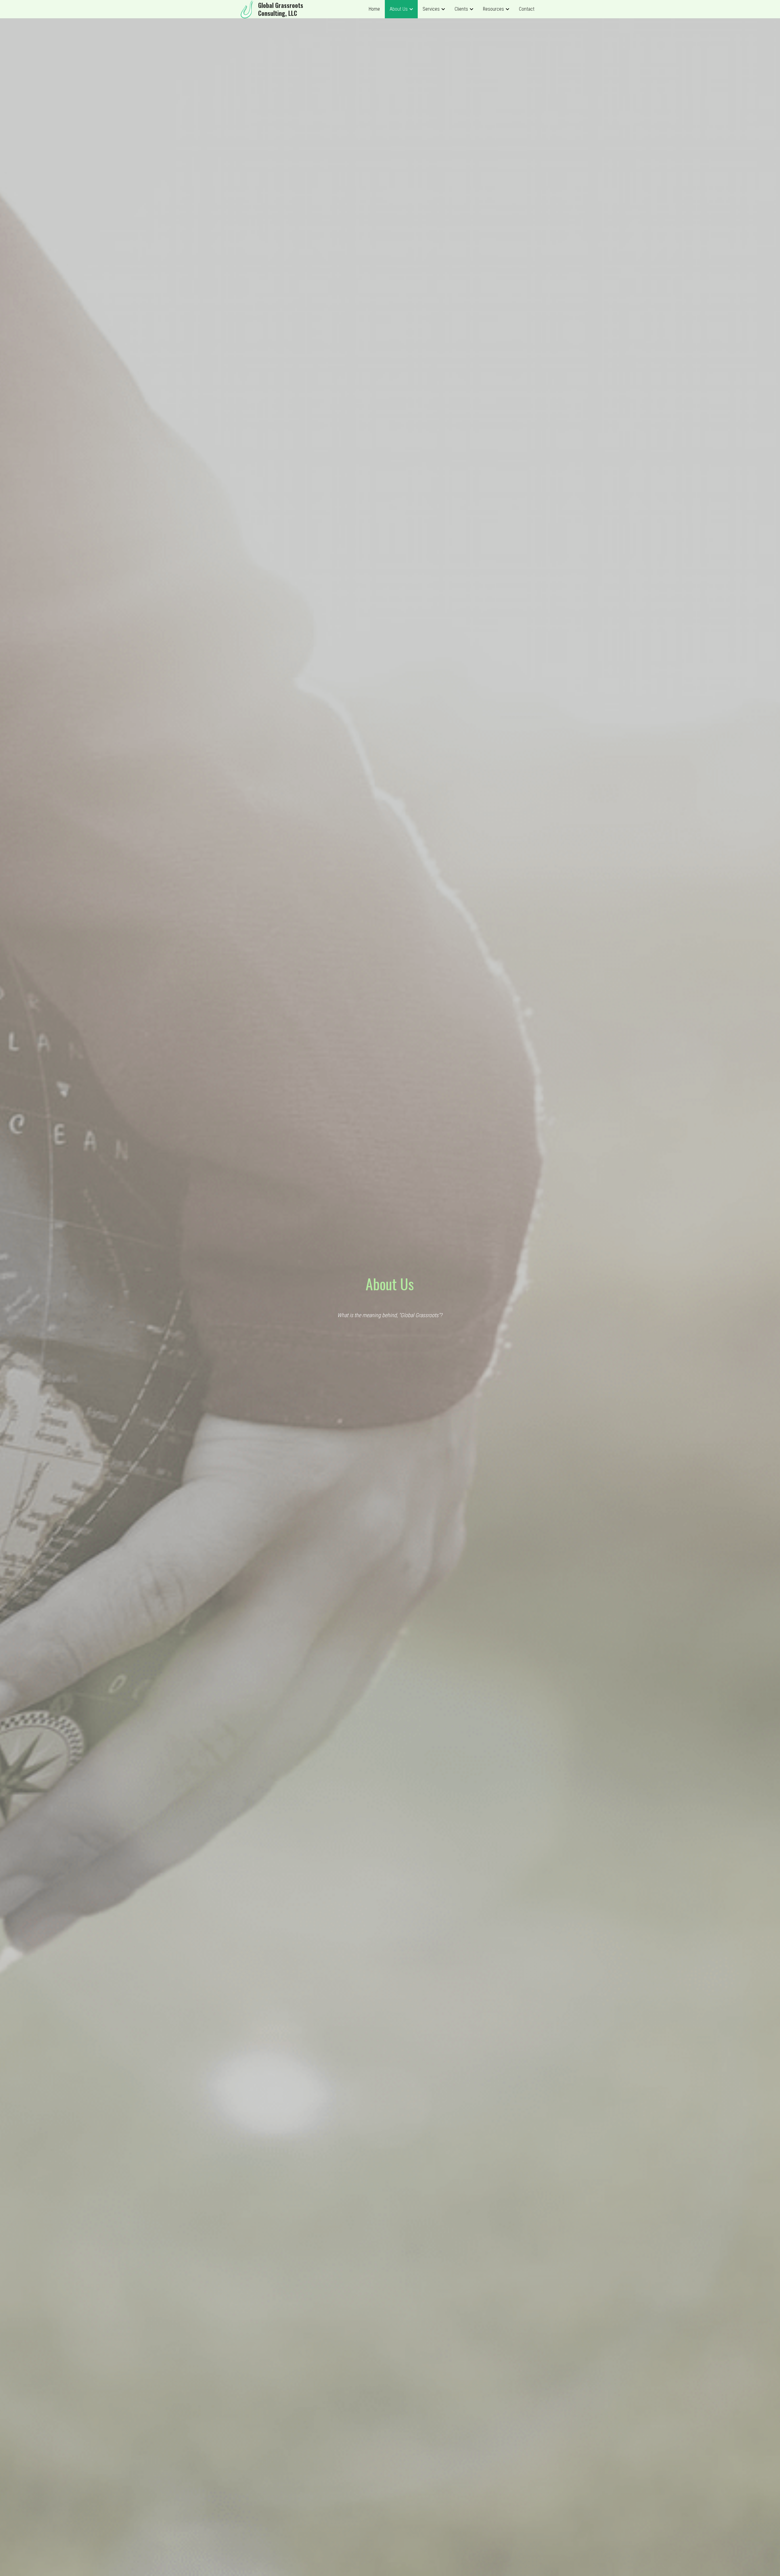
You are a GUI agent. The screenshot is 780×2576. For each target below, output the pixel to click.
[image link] (247, 9)
